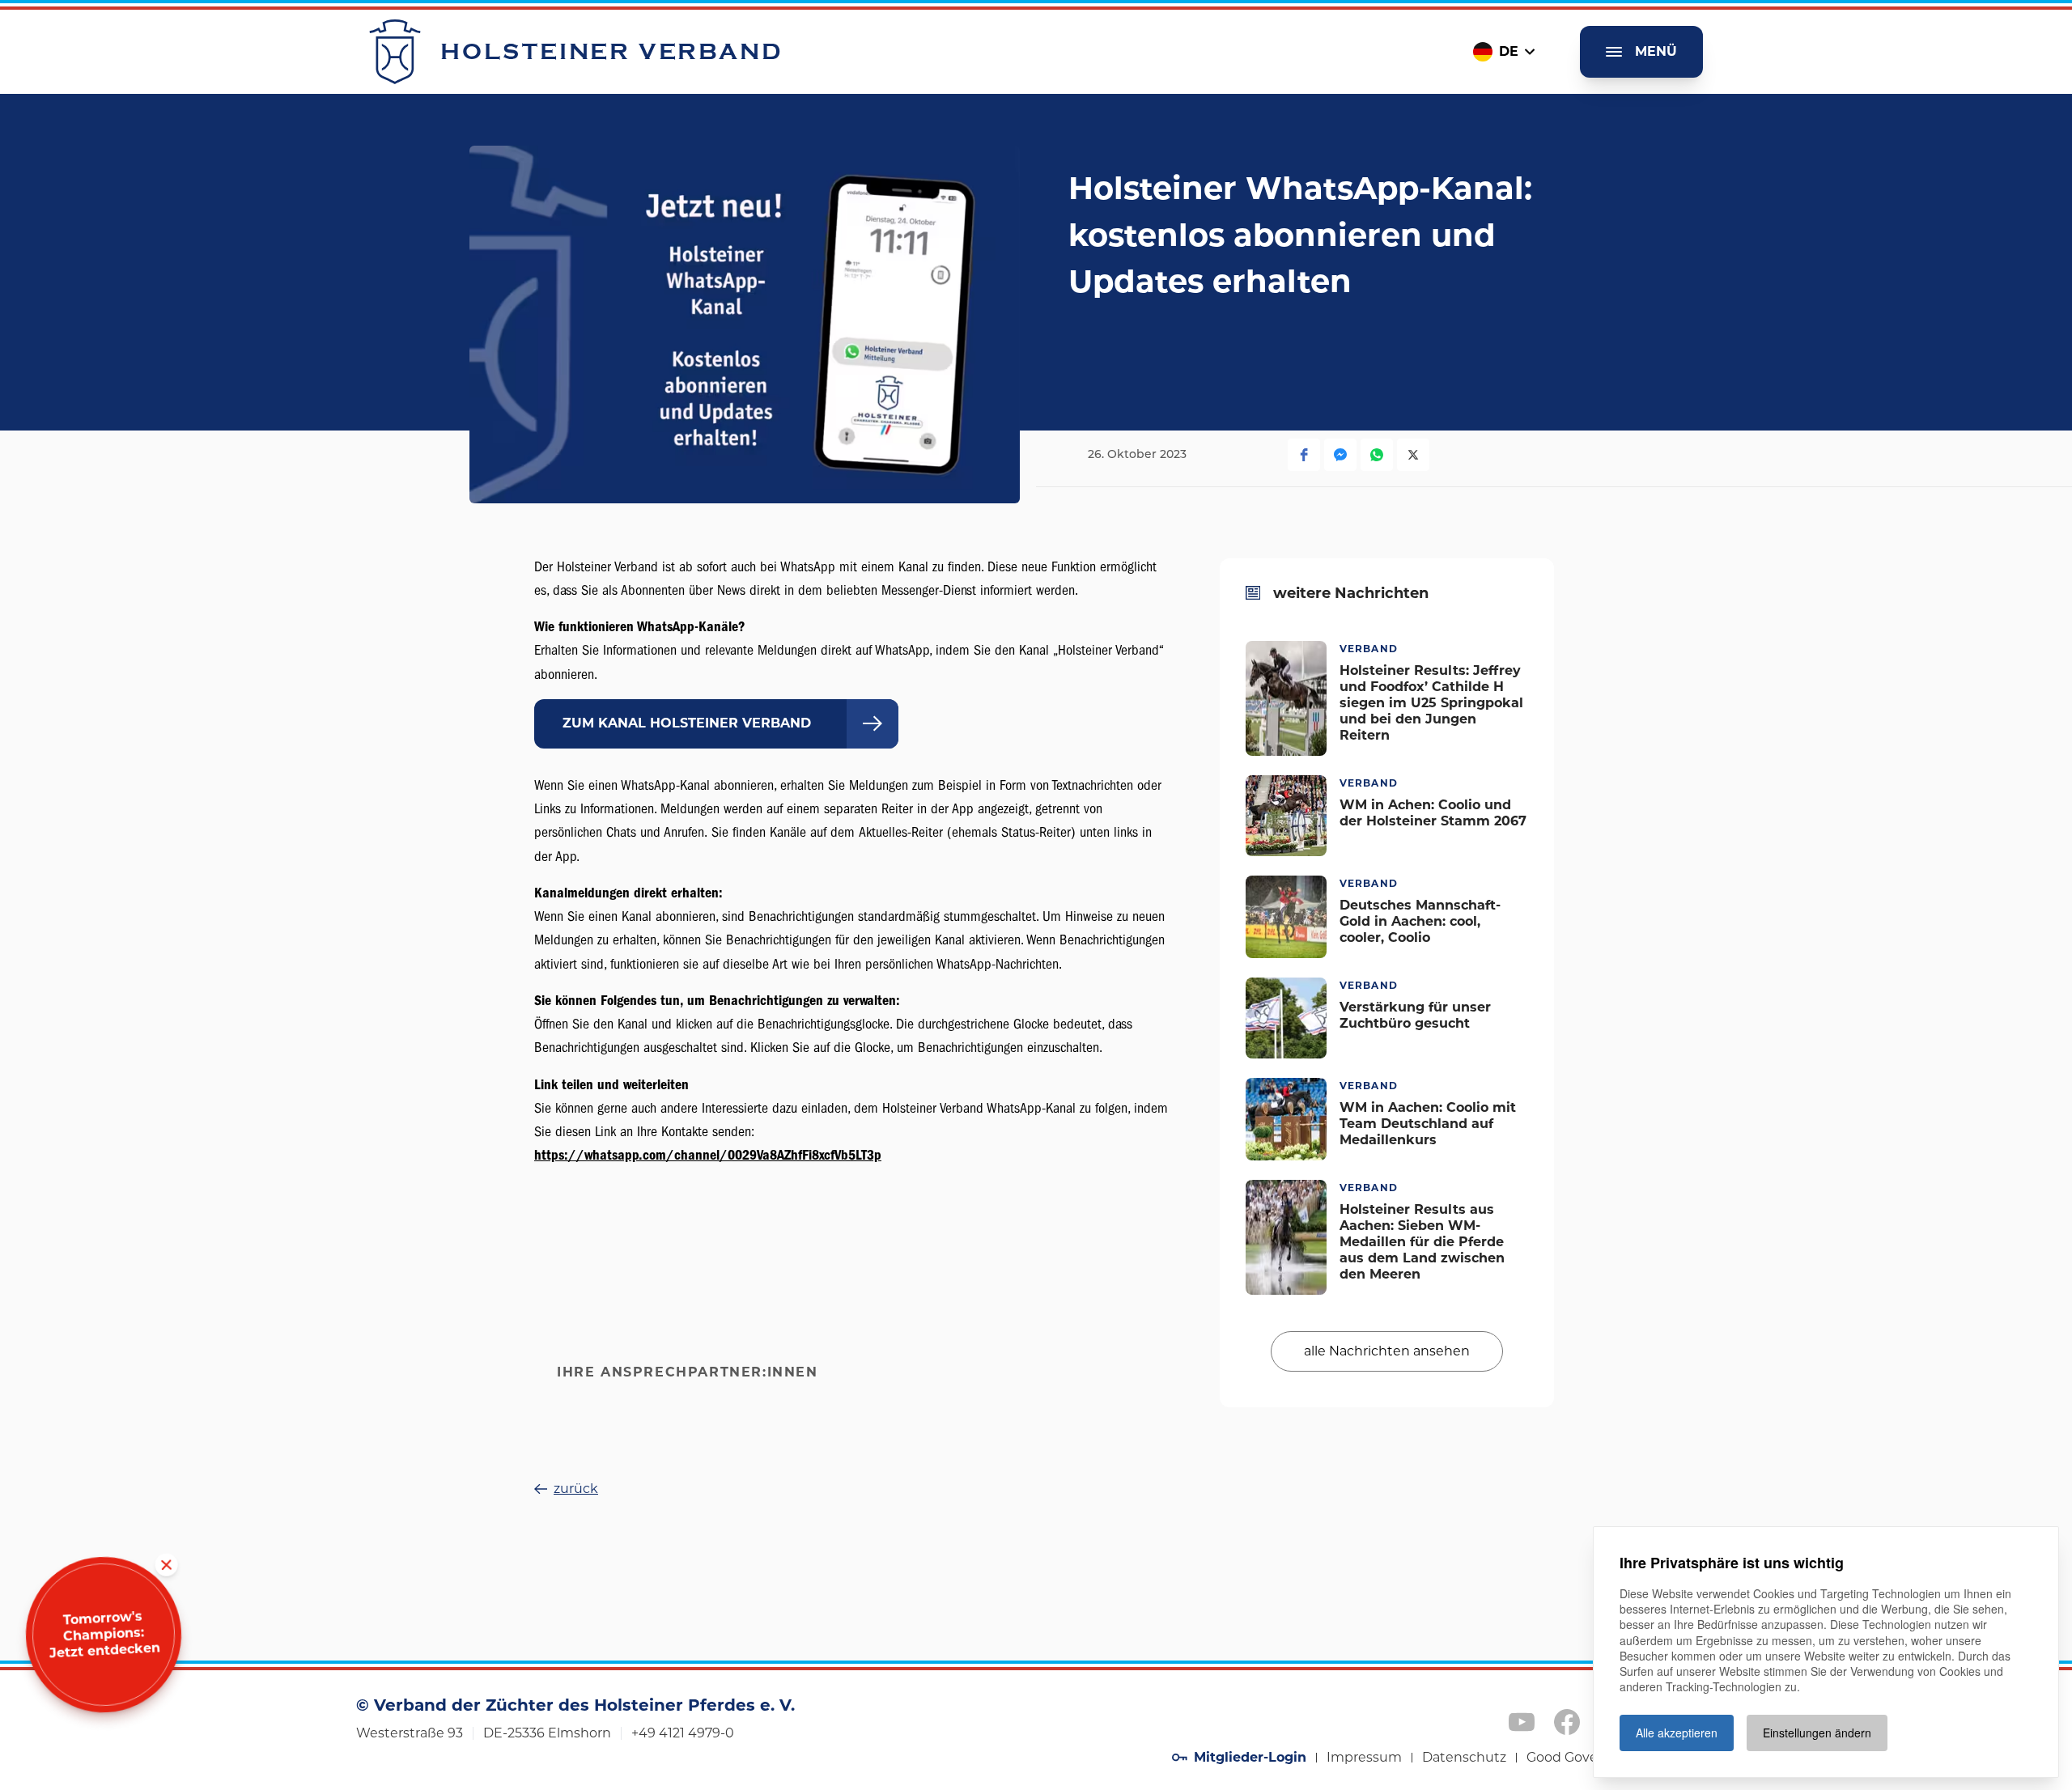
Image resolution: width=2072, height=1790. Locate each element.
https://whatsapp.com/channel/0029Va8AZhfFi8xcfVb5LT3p (708, 1155)
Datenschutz (1464, 1757)
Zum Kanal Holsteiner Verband (689, 723)
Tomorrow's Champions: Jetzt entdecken (104, 1634)
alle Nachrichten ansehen (1387, 1350)
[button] (1304, 455)
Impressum (1364, 1757)
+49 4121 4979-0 (683, 1733)
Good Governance (1585, 1757)
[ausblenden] (166, 1565)
